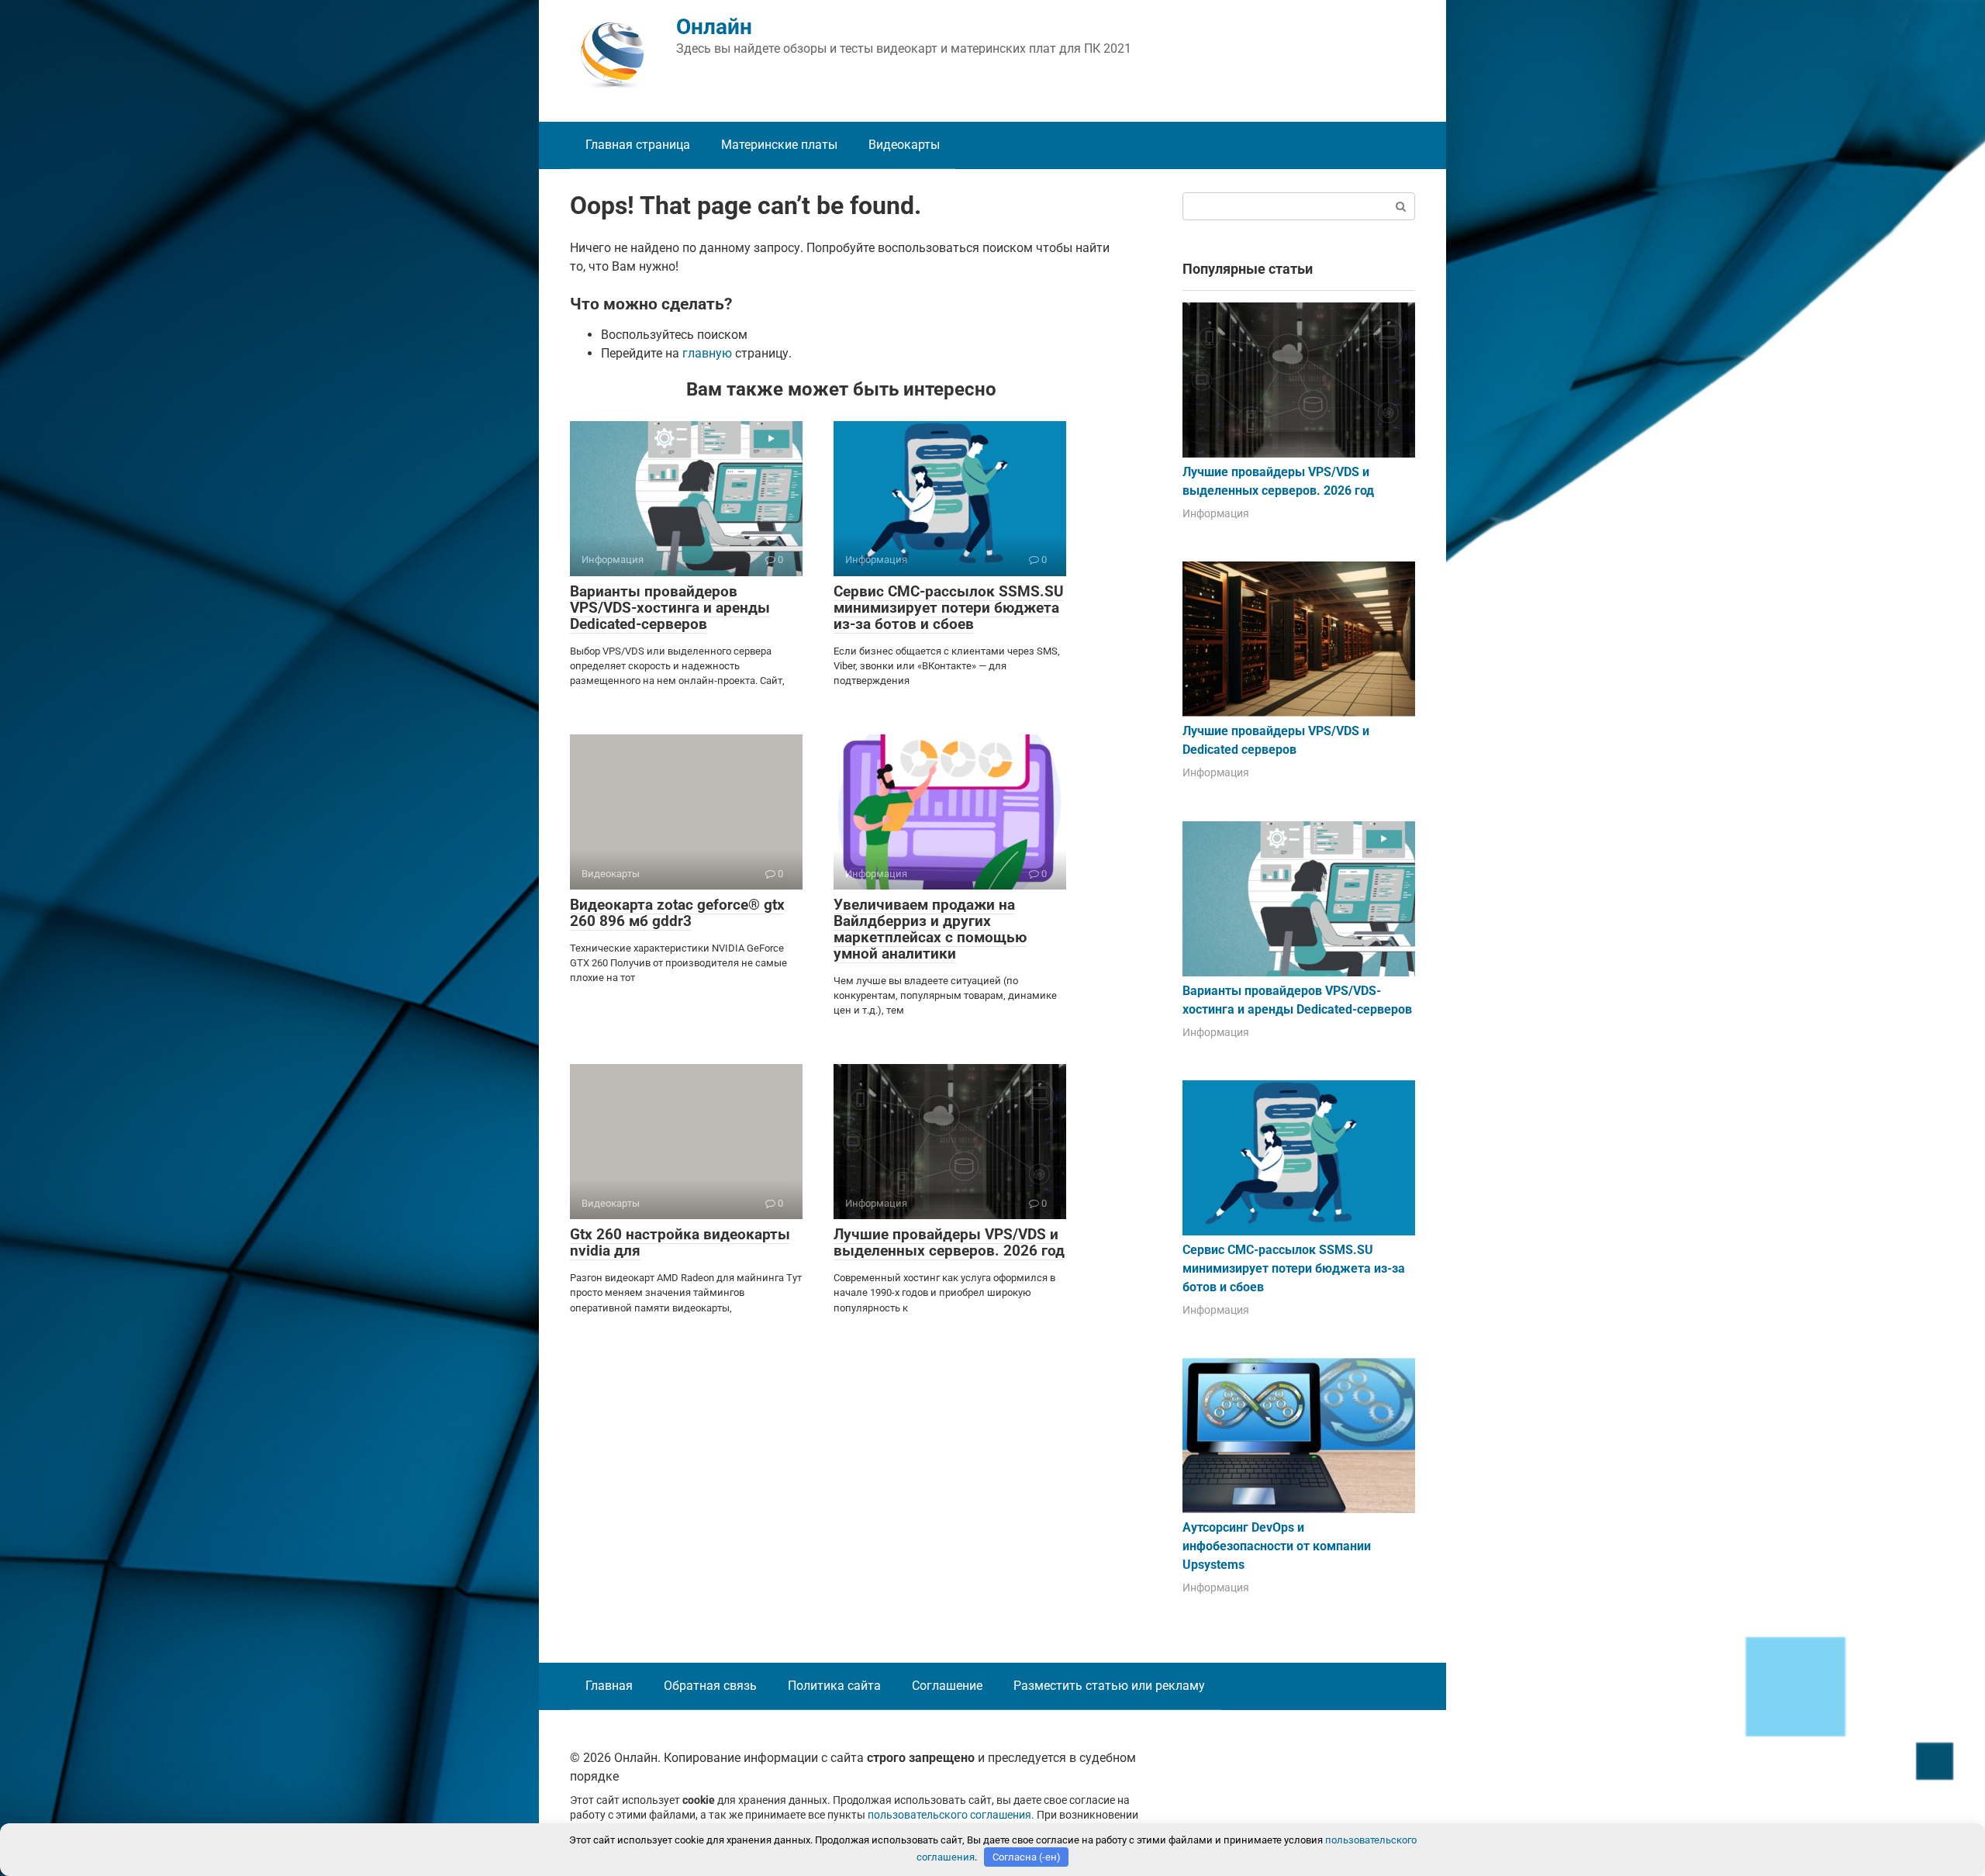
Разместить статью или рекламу (1109, 1686)
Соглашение (947, 1686)
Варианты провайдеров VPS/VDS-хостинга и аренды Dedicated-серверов (670, 608)
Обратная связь (710, 1686)
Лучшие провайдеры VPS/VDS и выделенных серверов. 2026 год (949, 1242)
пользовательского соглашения (949, 1815)
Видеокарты (904, 145)
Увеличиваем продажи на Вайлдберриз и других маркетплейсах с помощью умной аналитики (930, 929)
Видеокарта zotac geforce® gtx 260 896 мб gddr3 (677, 913)
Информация (1216, 513)
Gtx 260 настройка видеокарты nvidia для (680, 1242)
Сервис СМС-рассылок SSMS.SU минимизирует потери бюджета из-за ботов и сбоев (949, 608)
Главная (609, 1686)
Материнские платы (779, 145)
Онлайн (714, 27)
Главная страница (638, 145)
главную (707, 353)
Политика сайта (834, 1686)
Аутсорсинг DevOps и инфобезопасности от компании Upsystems (1277, 1546)
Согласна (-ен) (1027, 1857)
